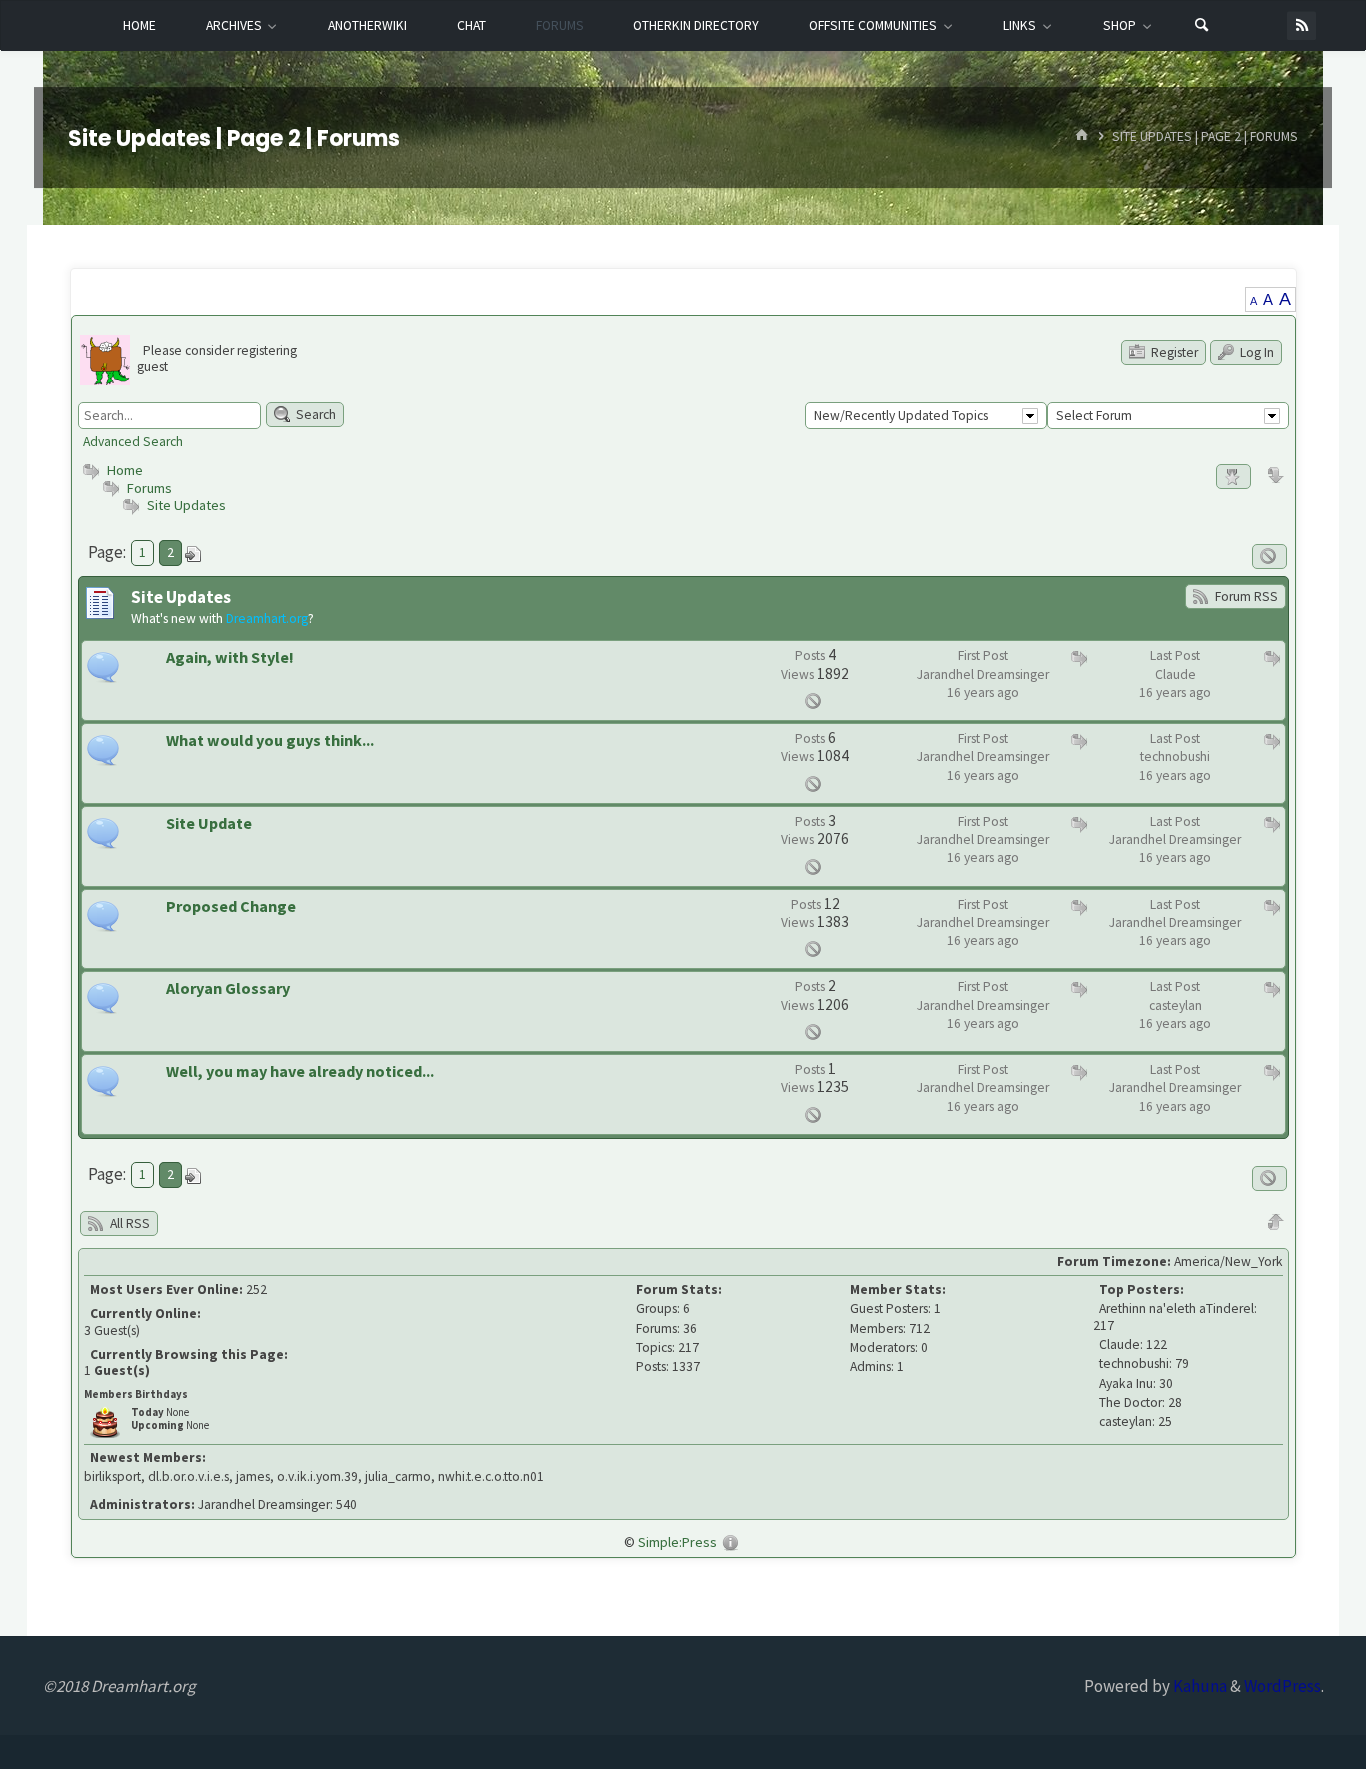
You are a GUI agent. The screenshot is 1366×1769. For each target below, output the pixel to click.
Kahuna (1198, 1686)
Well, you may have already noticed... (300, 1071)
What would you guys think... (270, 740)
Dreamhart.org (267, 618)
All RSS (128, 1223)
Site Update (209, 823)
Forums (148, 488)
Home (123, 470)
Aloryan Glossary (228, 988)
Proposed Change (231, 906)
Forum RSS (1245, 596)
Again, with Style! (230, 657)
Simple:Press (677, 1542)
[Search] (1202, 26)
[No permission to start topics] (1269, 556)
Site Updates (186, 505)
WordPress (1282, 1686)
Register (1173, 352)
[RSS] (1301, 25)
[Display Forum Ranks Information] (1233, 476)
